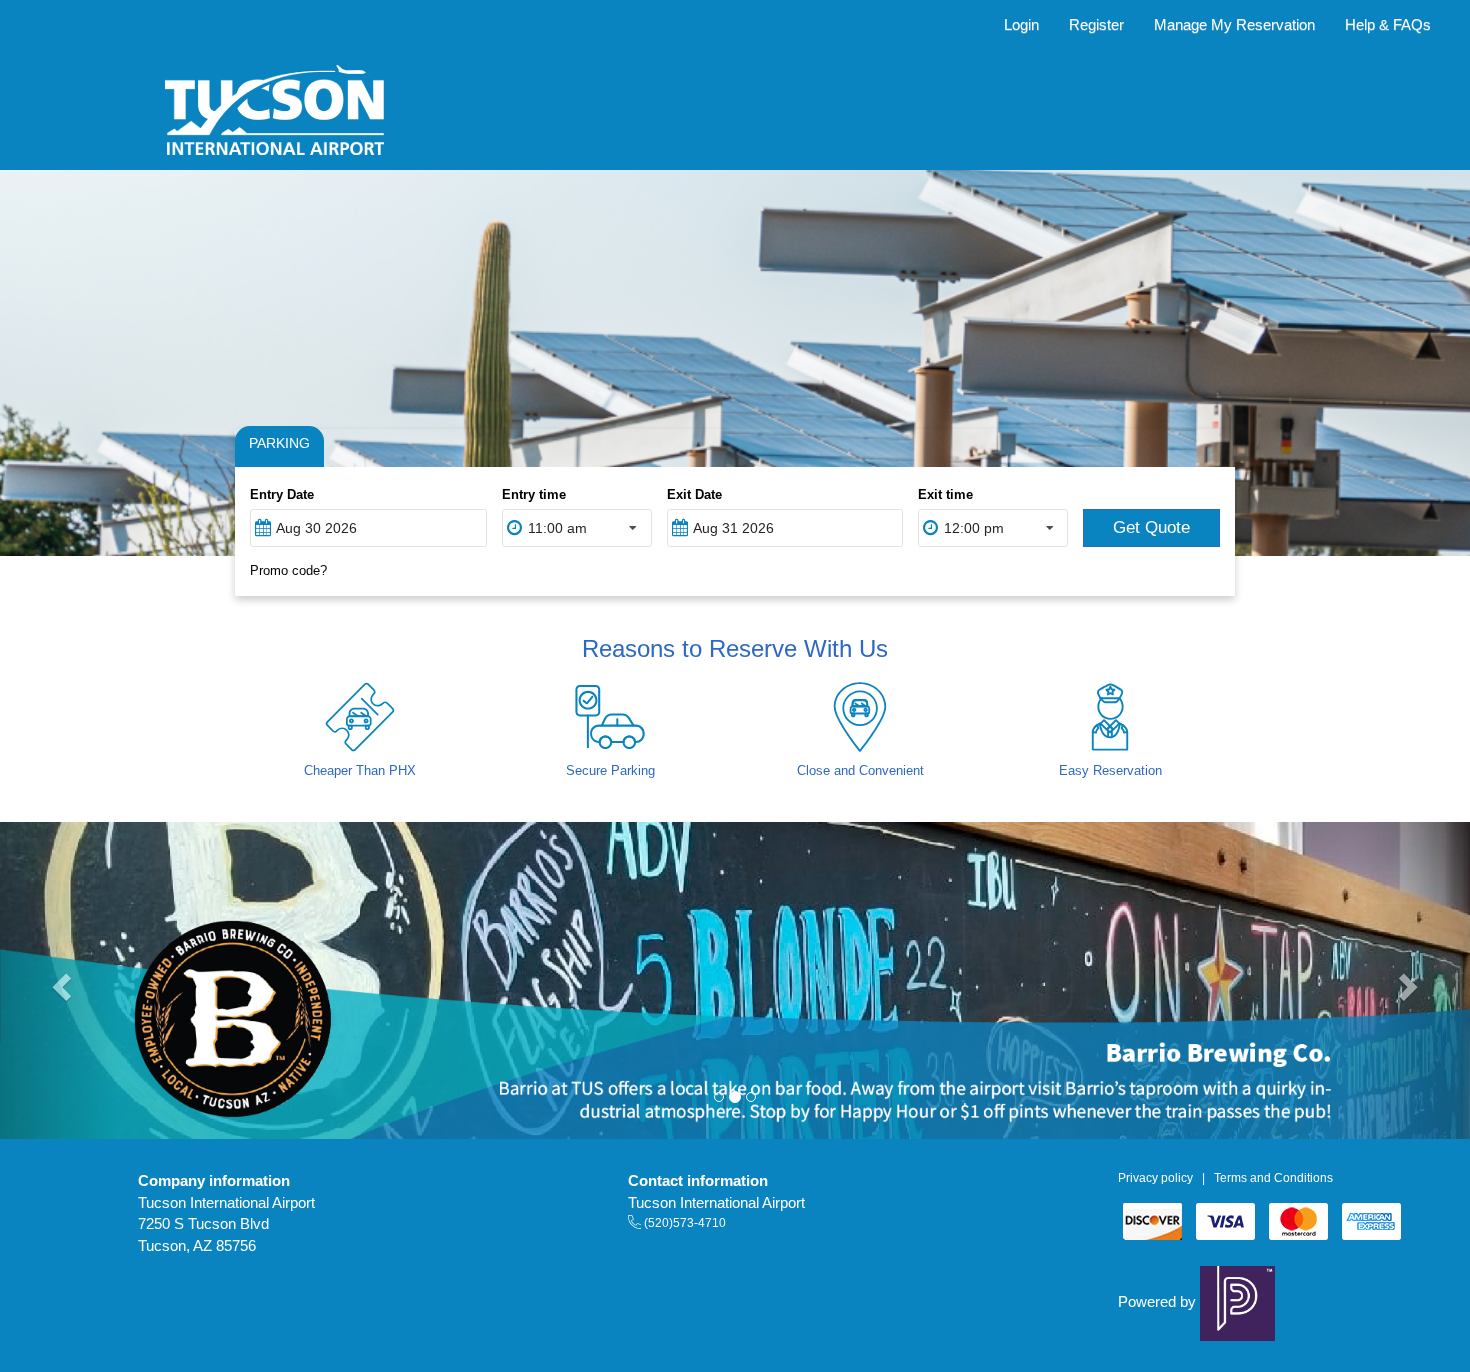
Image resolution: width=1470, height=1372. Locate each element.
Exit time (945, 494)
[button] (59, 980)
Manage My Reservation (1234, 24)
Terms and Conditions (1273, 1178)
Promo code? (288, 570)
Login (1021, 24)
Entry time (534, 494)
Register (1096, 24)
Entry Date (282, 494)
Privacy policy (1155, 1178)
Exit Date (694, 494)
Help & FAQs (1388, 24)
